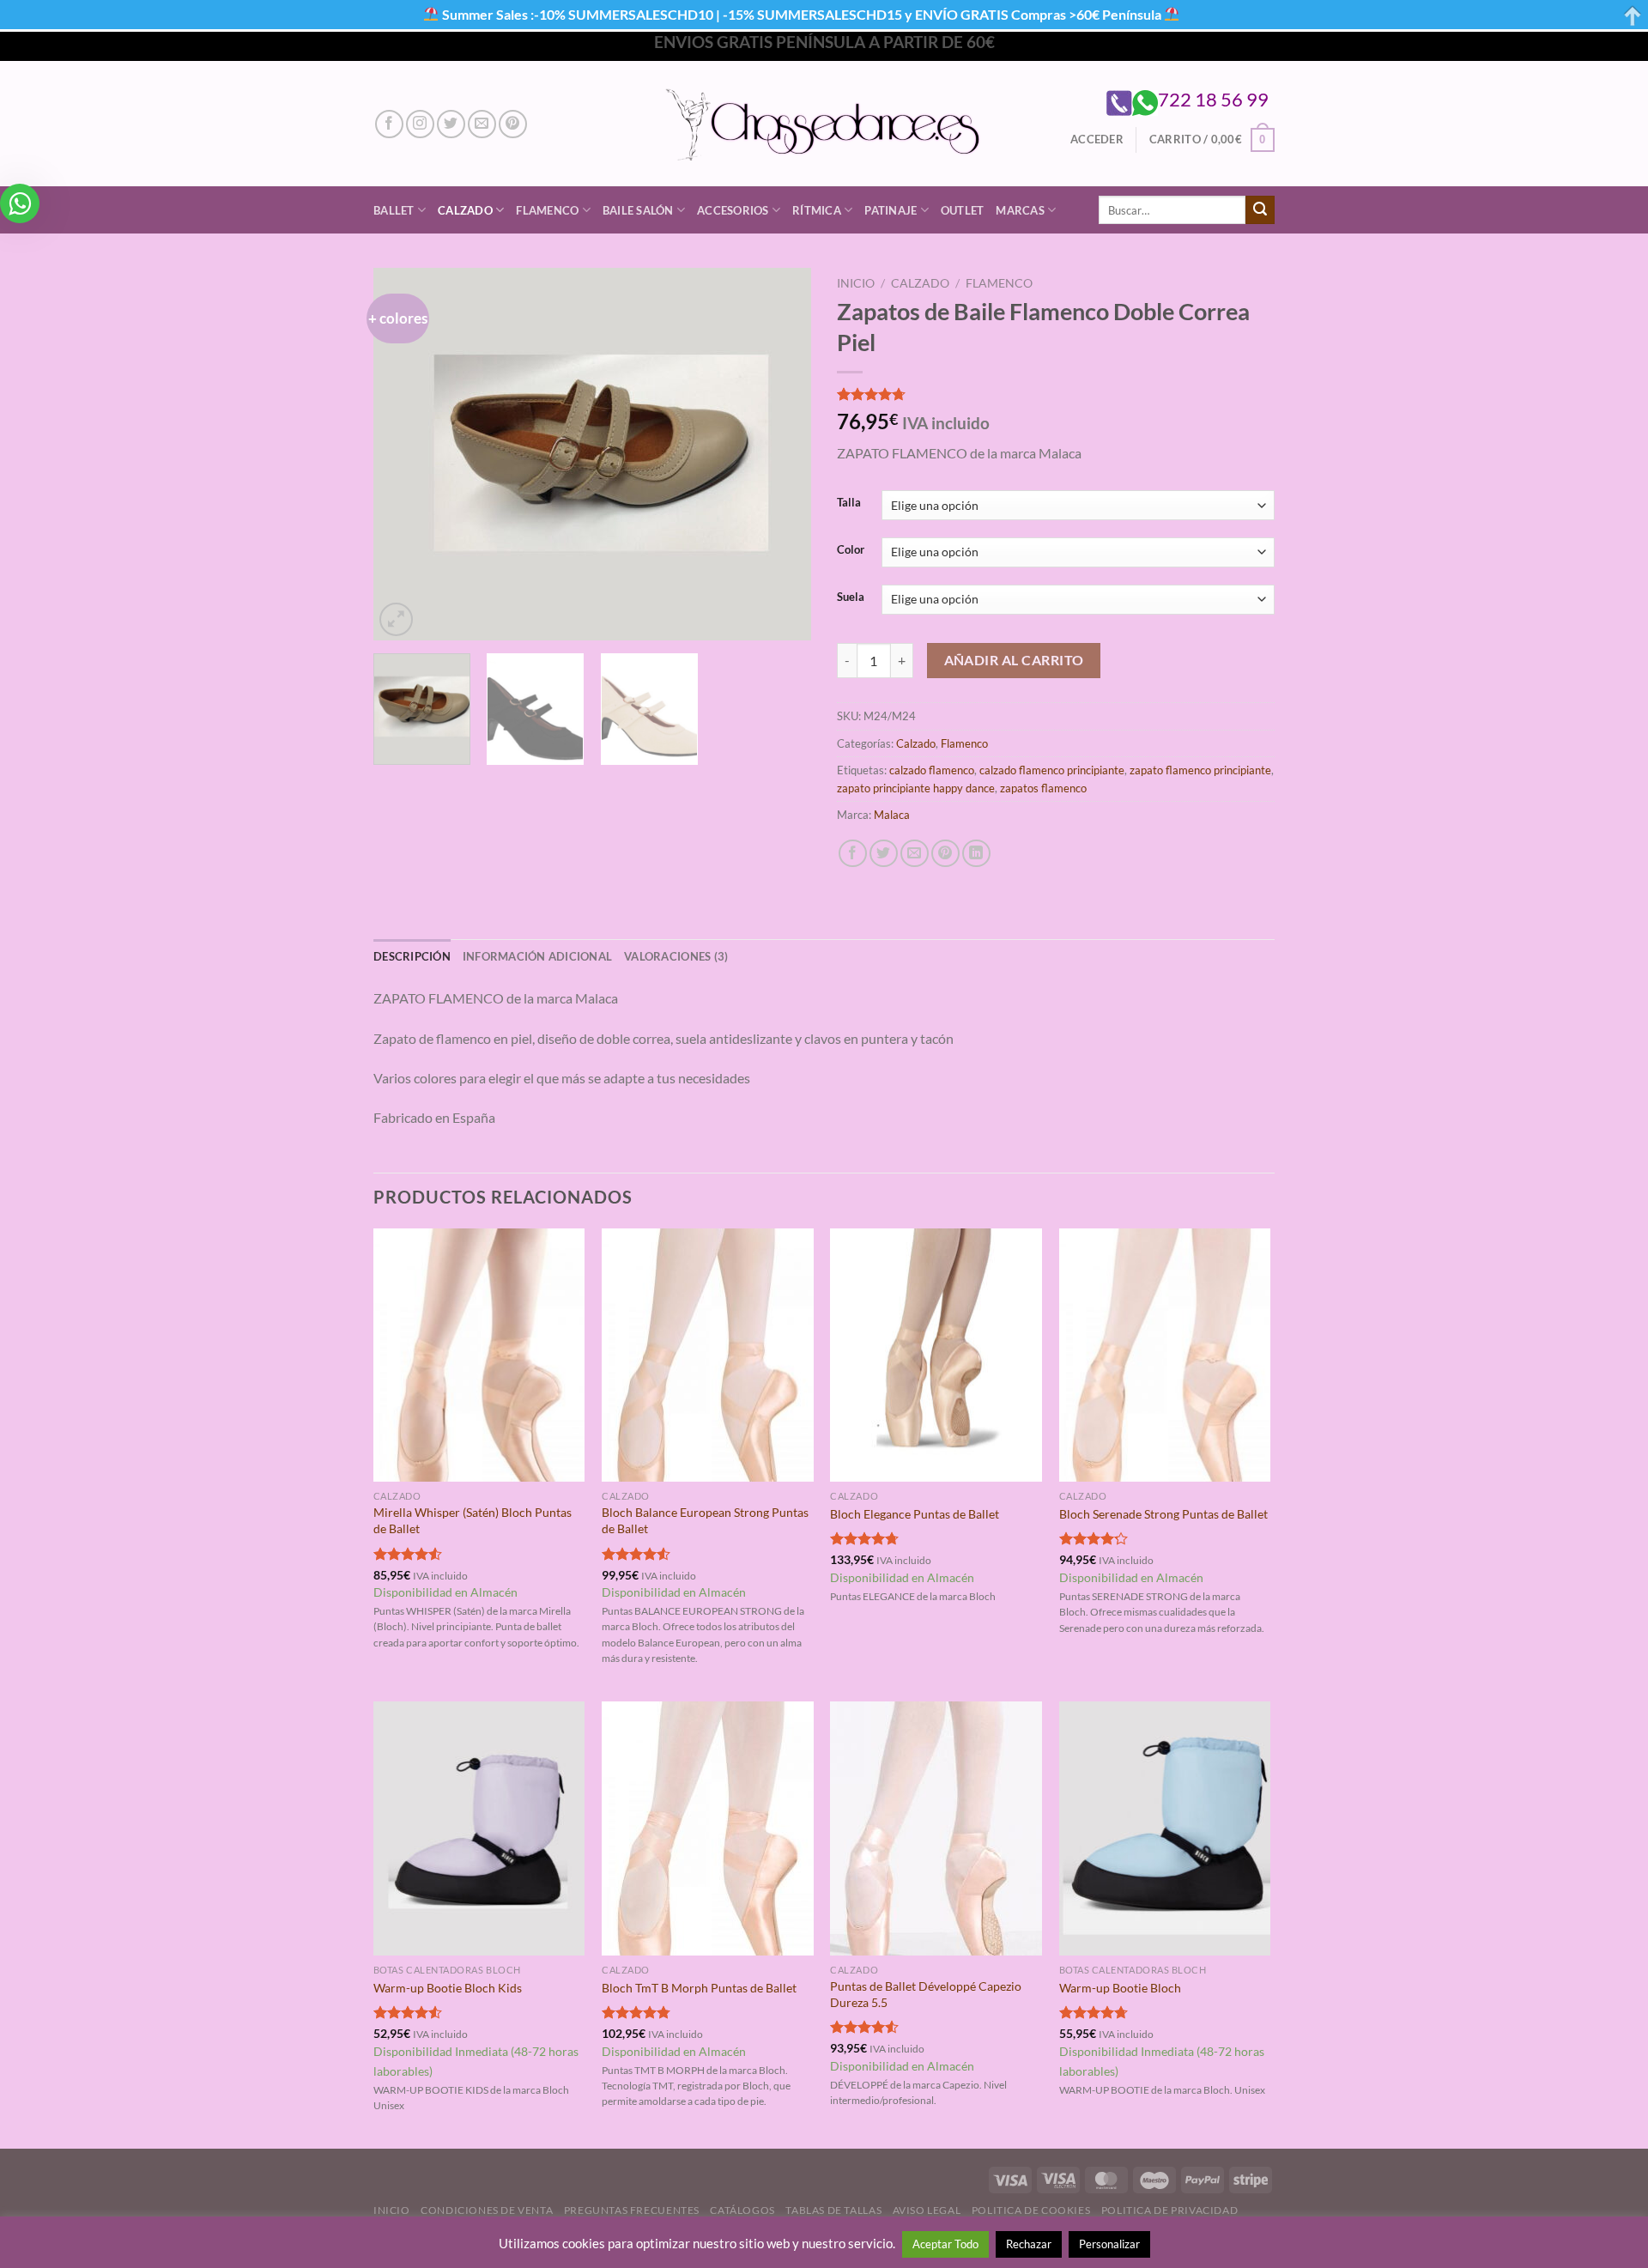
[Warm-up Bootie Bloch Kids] (479, 1828)
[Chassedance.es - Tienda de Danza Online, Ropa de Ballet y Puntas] (824, 124)
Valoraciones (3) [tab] (676, 956)
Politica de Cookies (1031, 2210)
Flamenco (547, 210)
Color (851, 550)
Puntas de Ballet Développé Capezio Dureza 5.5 (926, 1994)
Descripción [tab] (412, 956)
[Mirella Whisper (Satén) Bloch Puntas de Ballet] (479, 1355)
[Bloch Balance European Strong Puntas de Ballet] (708, 1355)
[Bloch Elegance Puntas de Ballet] (936, 1355)
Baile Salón (638, 210)
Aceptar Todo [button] (945, 2244)
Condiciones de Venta (487, 2210)
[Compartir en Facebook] (853, 854)
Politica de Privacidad (1169, 2210)
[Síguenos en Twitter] (451, 124)
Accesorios (733, 210)
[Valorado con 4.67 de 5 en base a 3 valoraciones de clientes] (1056, 394)
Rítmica (817, 210)
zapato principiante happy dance (916, 788)
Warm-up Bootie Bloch (1120, 1988)
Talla (849, 503)
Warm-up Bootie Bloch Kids (448, 1988)
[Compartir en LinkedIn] (976, 854)
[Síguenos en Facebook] (389, 124)
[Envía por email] (915, 854)
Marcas (1020, 210)
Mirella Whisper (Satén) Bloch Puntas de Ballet (473, 1520)
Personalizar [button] (1109, 2244)
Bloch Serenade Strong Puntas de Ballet (1163, 1514)
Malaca (892, 815)
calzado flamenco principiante (1052, 770)
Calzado (465, 210)
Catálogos (742, 2210)
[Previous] (403, 455)
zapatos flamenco (1043, 788)
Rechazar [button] (1029, 2244)
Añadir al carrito (1014, 660)
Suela (851, 597)
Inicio (856, 283)
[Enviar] (1260, 210)
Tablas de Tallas (833, 2210)
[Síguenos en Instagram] (420, 124)
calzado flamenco (932, 770)
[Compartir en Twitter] (884, 854)
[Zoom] (396, 619)
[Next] (781, 455)
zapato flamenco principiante (1200, 770)
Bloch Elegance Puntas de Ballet (915, 1514)
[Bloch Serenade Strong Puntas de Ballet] (1165, 1355)
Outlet (963, 210)
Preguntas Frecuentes (632, 2210)
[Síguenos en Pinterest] (513, 124)
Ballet (394, 210)
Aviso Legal (927, 2210)
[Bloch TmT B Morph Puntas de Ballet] (708, 1828)
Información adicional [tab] (537, 956)
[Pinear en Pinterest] (945, 854)
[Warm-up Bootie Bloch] (1165, 1828)
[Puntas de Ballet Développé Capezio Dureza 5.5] (936, 1828)
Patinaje (891, 210)
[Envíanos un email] (482, 124)
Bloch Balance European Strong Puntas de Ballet (705, 1520)
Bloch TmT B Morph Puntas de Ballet (699, 1988)
